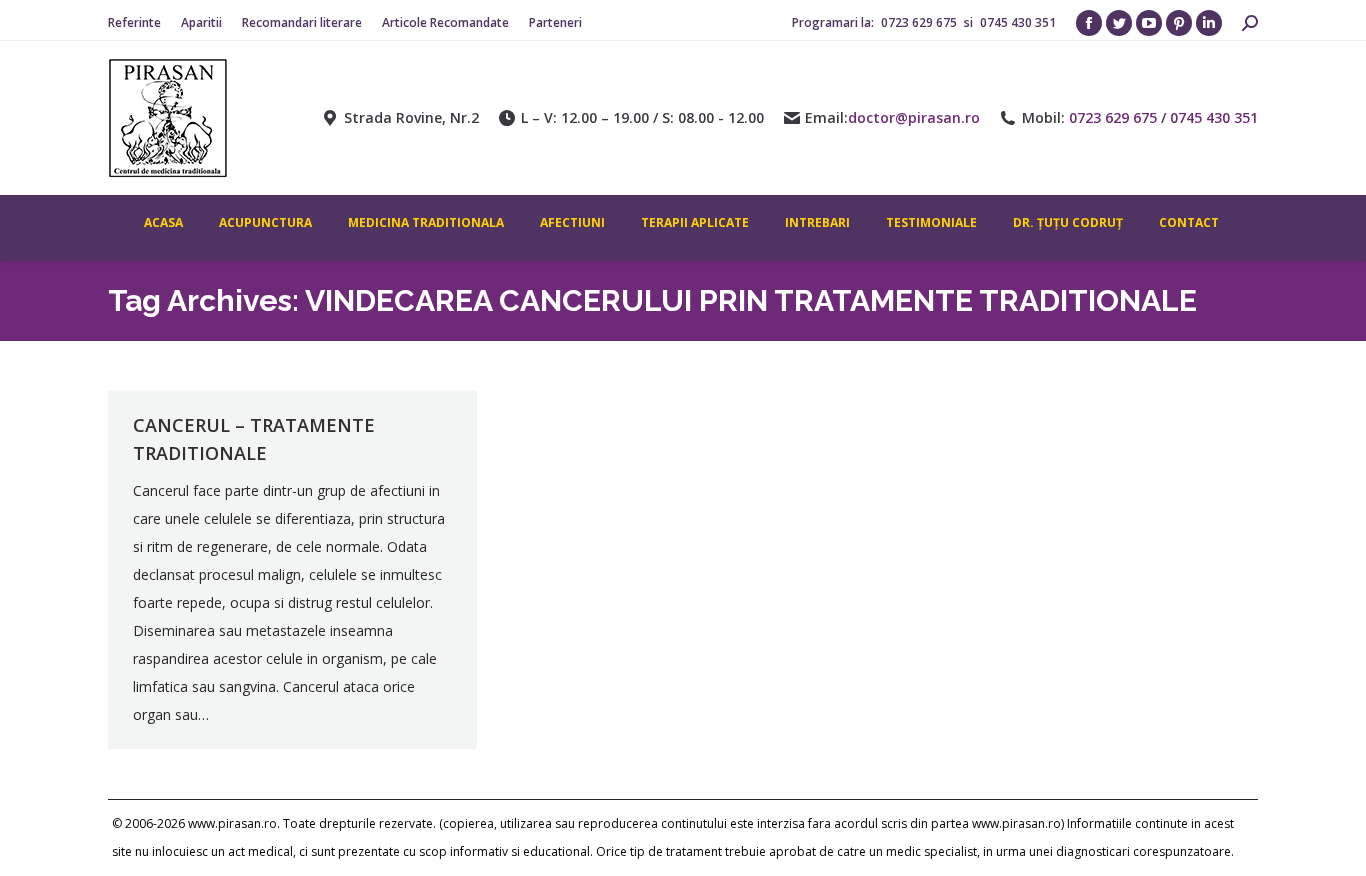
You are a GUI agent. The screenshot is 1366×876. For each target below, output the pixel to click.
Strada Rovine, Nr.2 (411, 118)
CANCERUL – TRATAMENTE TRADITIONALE (254, 439)
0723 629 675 (920, 22)
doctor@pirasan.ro (914, 118)
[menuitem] (134, 23)
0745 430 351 (1018, 22)
